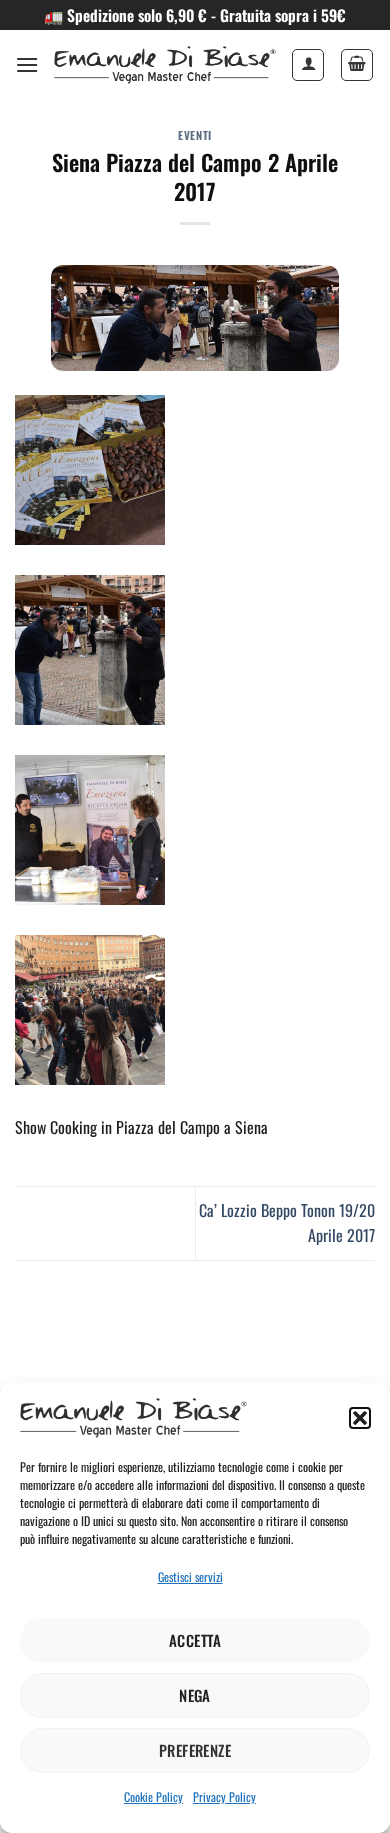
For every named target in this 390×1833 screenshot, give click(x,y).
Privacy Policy (224, 1796)
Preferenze (195, 1750)
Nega (195, 1695)
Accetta (195, 1640)
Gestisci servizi (190, 1576)
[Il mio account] (308, 65)
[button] (360, 1418)
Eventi (194, 135)
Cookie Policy (153, 1796)
